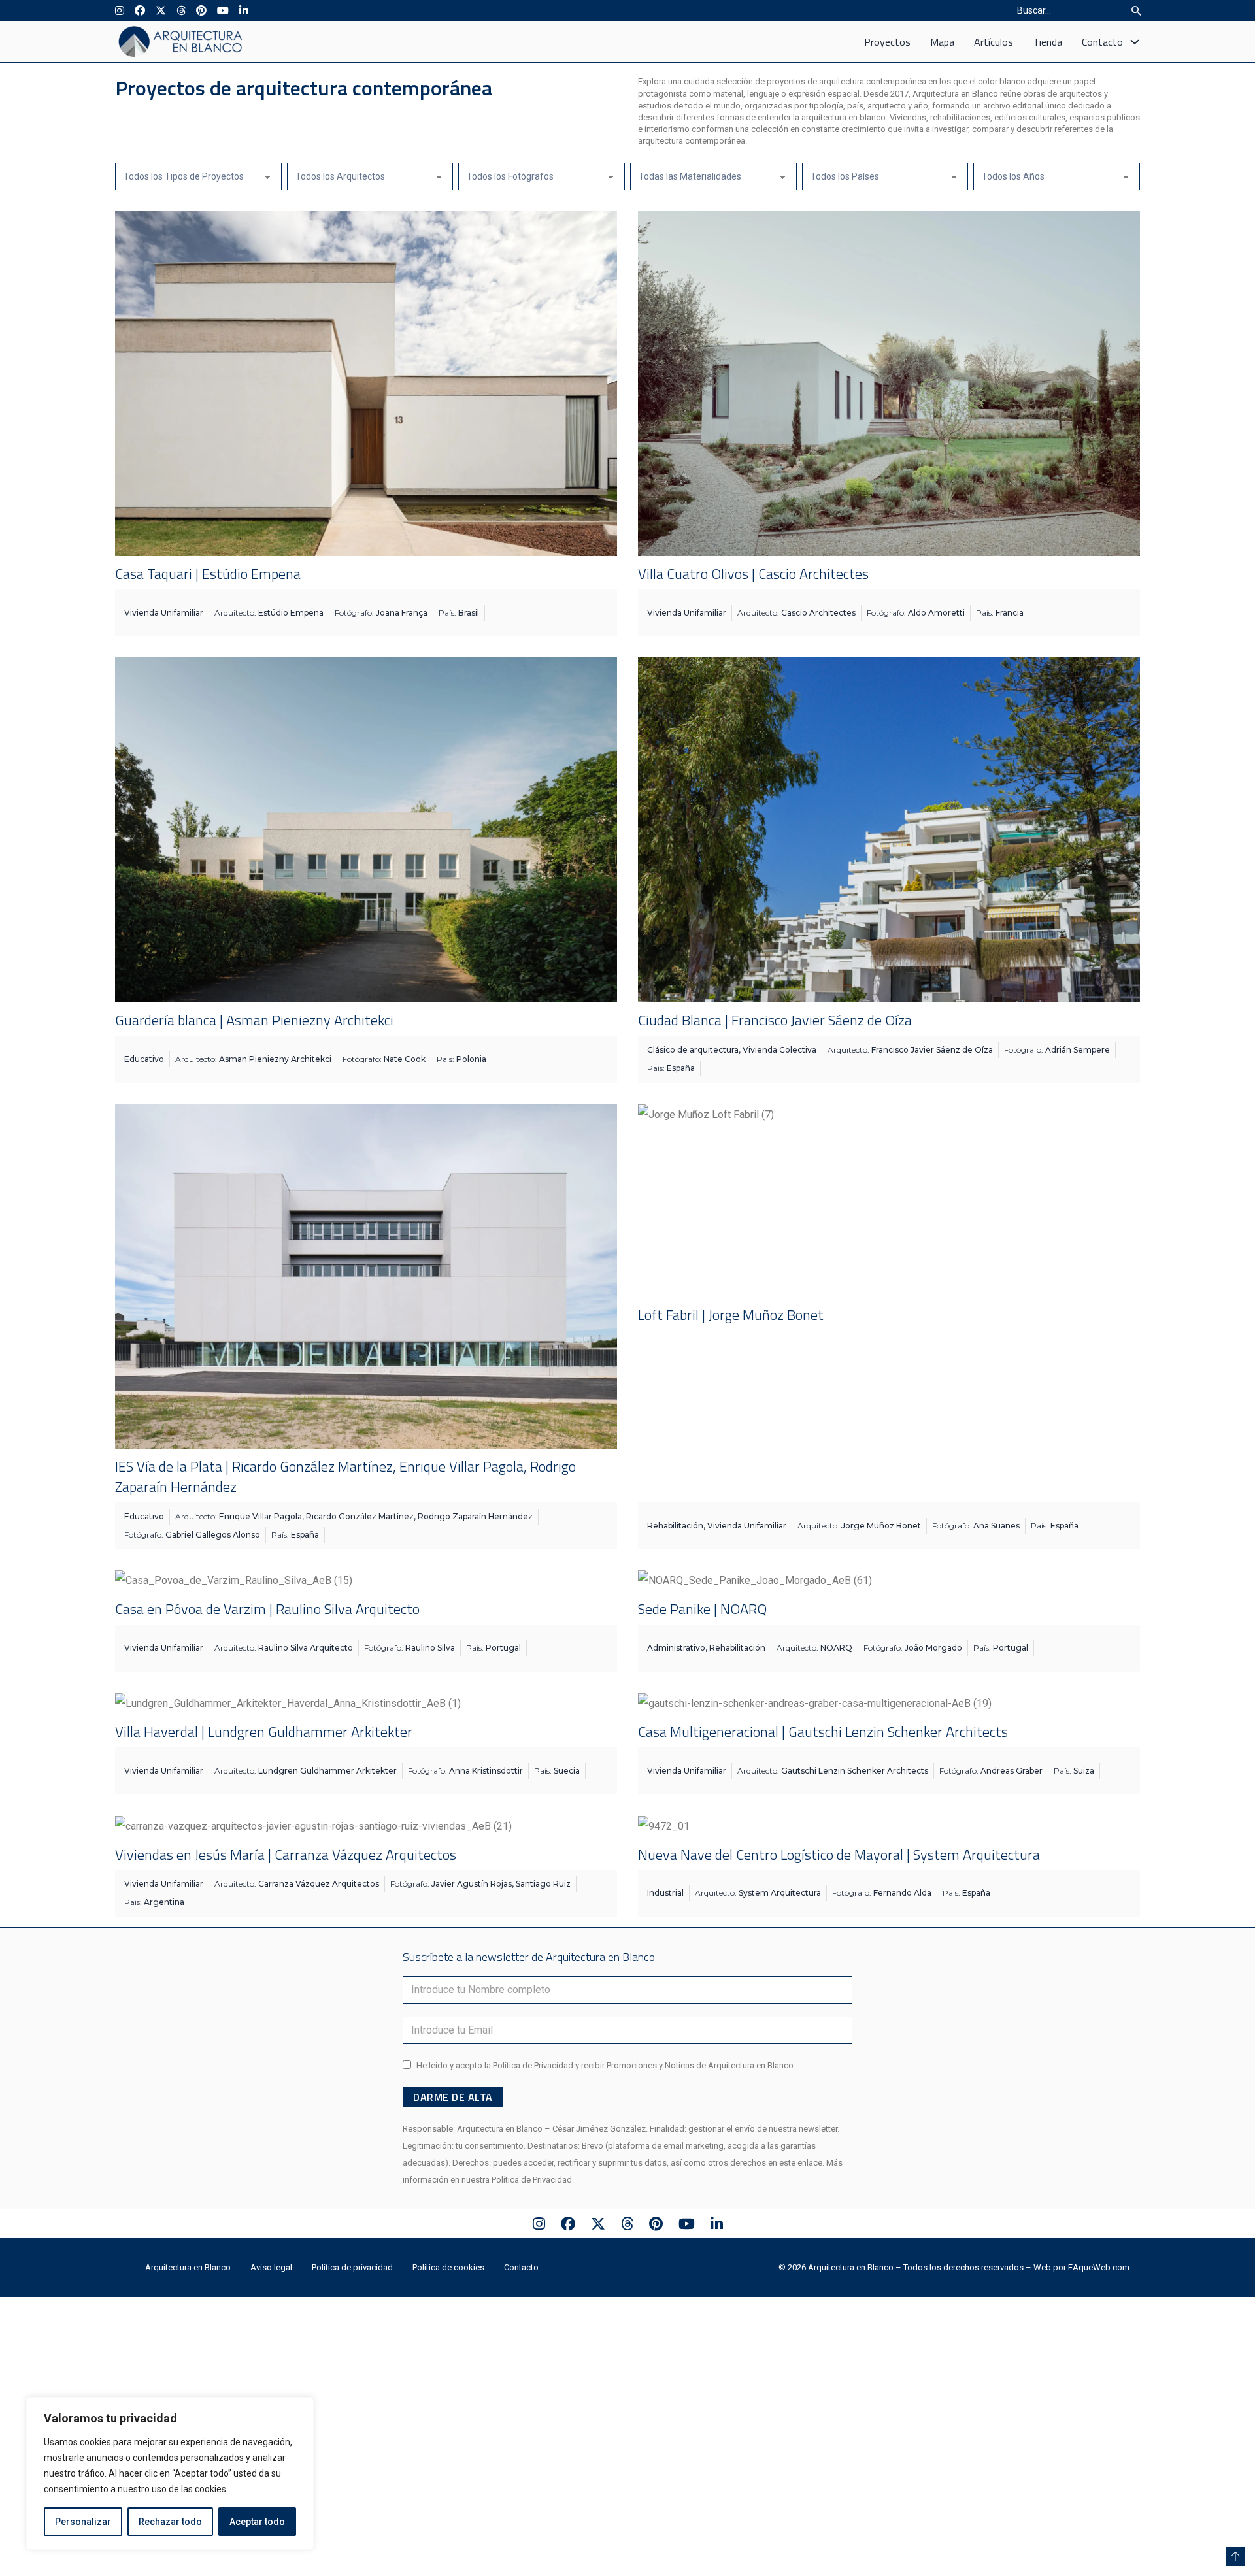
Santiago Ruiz (543, 1884)
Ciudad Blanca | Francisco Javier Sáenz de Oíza (775, 1020)
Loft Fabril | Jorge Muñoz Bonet (731, 1315)
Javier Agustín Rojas (472, 1884)
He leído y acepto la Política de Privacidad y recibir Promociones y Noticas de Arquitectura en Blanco (605, 2118)
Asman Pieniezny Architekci (275, 1059)
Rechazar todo (170, 2522)
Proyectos (887, 42)
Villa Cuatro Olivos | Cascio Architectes (753, 574)
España (681, 1068)
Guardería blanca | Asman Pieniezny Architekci (254, 1020)
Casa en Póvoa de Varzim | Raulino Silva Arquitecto (267, 1609)
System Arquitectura (780, 1893)
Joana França (402, 613)
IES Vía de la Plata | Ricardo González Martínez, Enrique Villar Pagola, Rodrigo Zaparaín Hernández (345, 1477)
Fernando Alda (902, 1893)
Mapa (942, 42)
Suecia (567, 1771)
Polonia (471, 1059)
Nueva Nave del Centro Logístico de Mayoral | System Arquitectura (839, 1855)
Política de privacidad (352, 2320)
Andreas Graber (1012, 1771)
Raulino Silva (430, 1648)
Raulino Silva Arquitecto (306, 1648)
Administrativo (676, 1648)
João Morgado (933, 1648)
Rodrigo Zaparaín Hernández (475, 1516)
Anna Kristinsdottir (486, 1771)
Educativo (144, 1059)
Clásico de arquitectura (693, 1050)
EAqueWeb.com (1099, 2320)
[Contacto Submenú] (1135, 42)
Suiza (1084, 1771)
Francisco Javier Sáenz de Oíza (932, 1050)
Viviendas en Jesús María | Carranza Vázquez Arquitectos (286, 1855)
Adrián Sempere (1078, 1050)
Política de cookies (448, 2320)
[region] (170, 2473)
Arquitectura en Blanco (188, 2320)
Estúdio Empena (291, 613)
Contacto (1102, 42)
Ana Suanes (996, 1526)
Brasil (469, 613)
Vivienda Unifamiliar (164, 613)
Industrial (665, 1893)
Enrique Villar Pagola (260, 1516)
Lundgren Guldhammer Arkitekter (327, 1771)
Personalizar (83, 2522)
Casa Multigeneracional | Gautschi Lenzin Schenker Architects (823, 1732)
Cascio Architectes (818, 613)
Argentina (164, 1902)
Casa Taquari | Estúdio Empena (208, 574)
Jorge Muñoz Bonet (881, 1526)
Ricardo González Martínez (360, 1516)
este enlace (801, 2215)
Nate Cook (405, 1059)
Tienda (1047, 42)
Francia (1010, 613)
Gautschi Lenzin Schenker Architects (855, 1771)
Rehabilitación (675, 1526)
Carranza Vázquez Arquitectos (319, 1884)
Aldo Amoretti (936, 613)
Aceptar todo (257, 2522)
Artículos (994, 42)
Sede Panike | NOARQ (702, 1609)
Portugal (503, 1648)
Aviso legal (271, 2320)
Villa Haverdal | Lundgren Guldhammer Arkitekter (264, 1732)
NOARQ (836, 1648)
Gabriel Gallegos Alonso (213, 1535)
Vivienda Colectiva (779, 1050)
